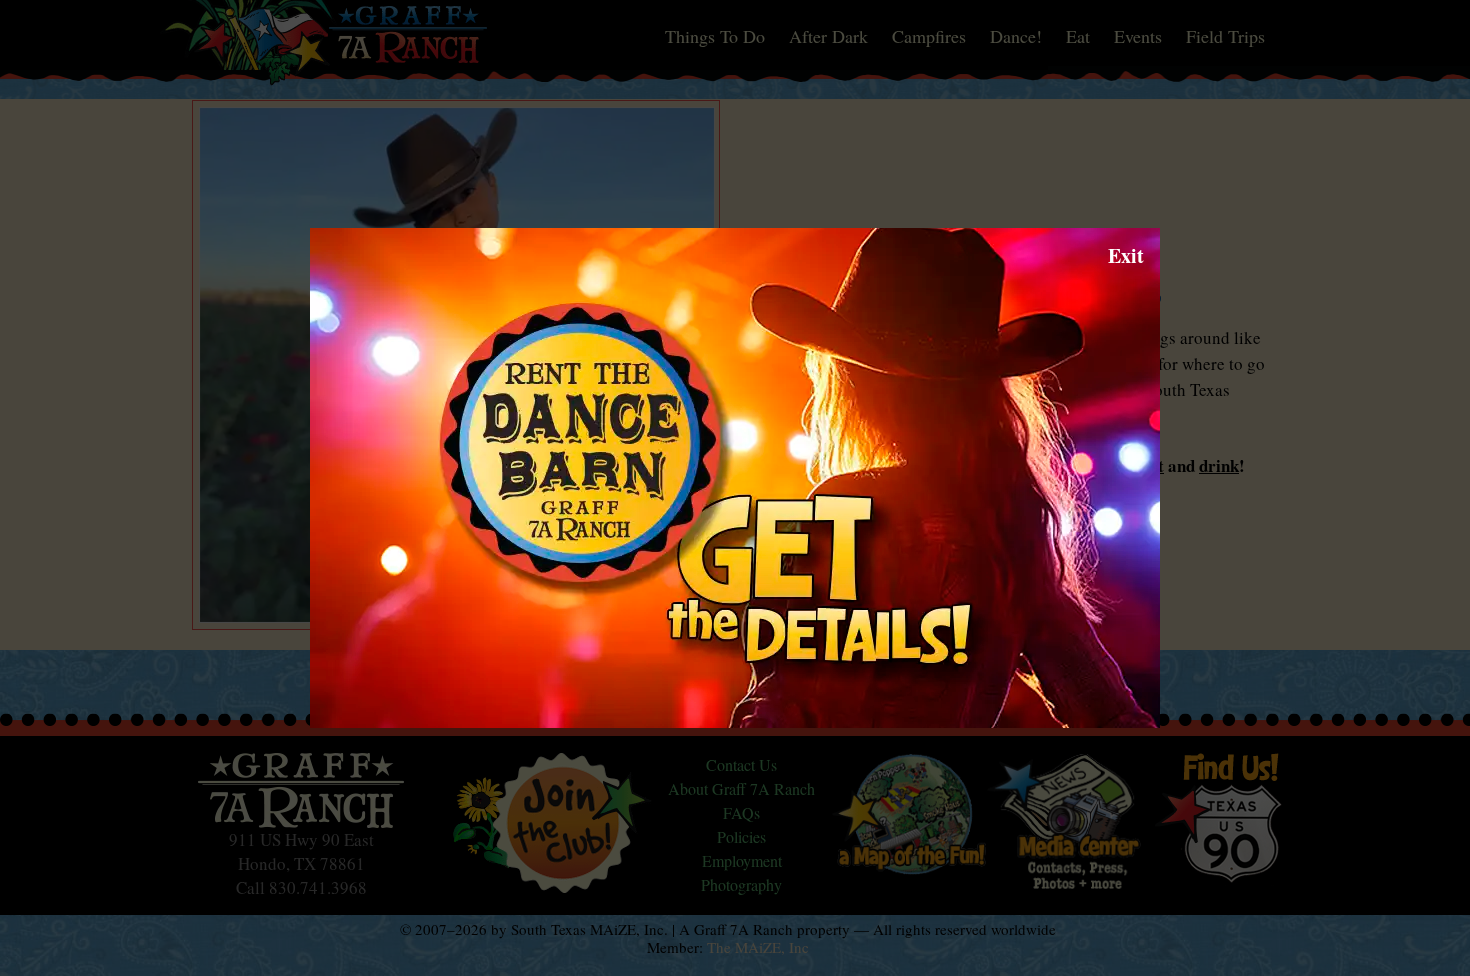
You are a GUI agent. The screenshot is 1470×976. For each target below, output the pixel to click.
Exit (1126, 256)
